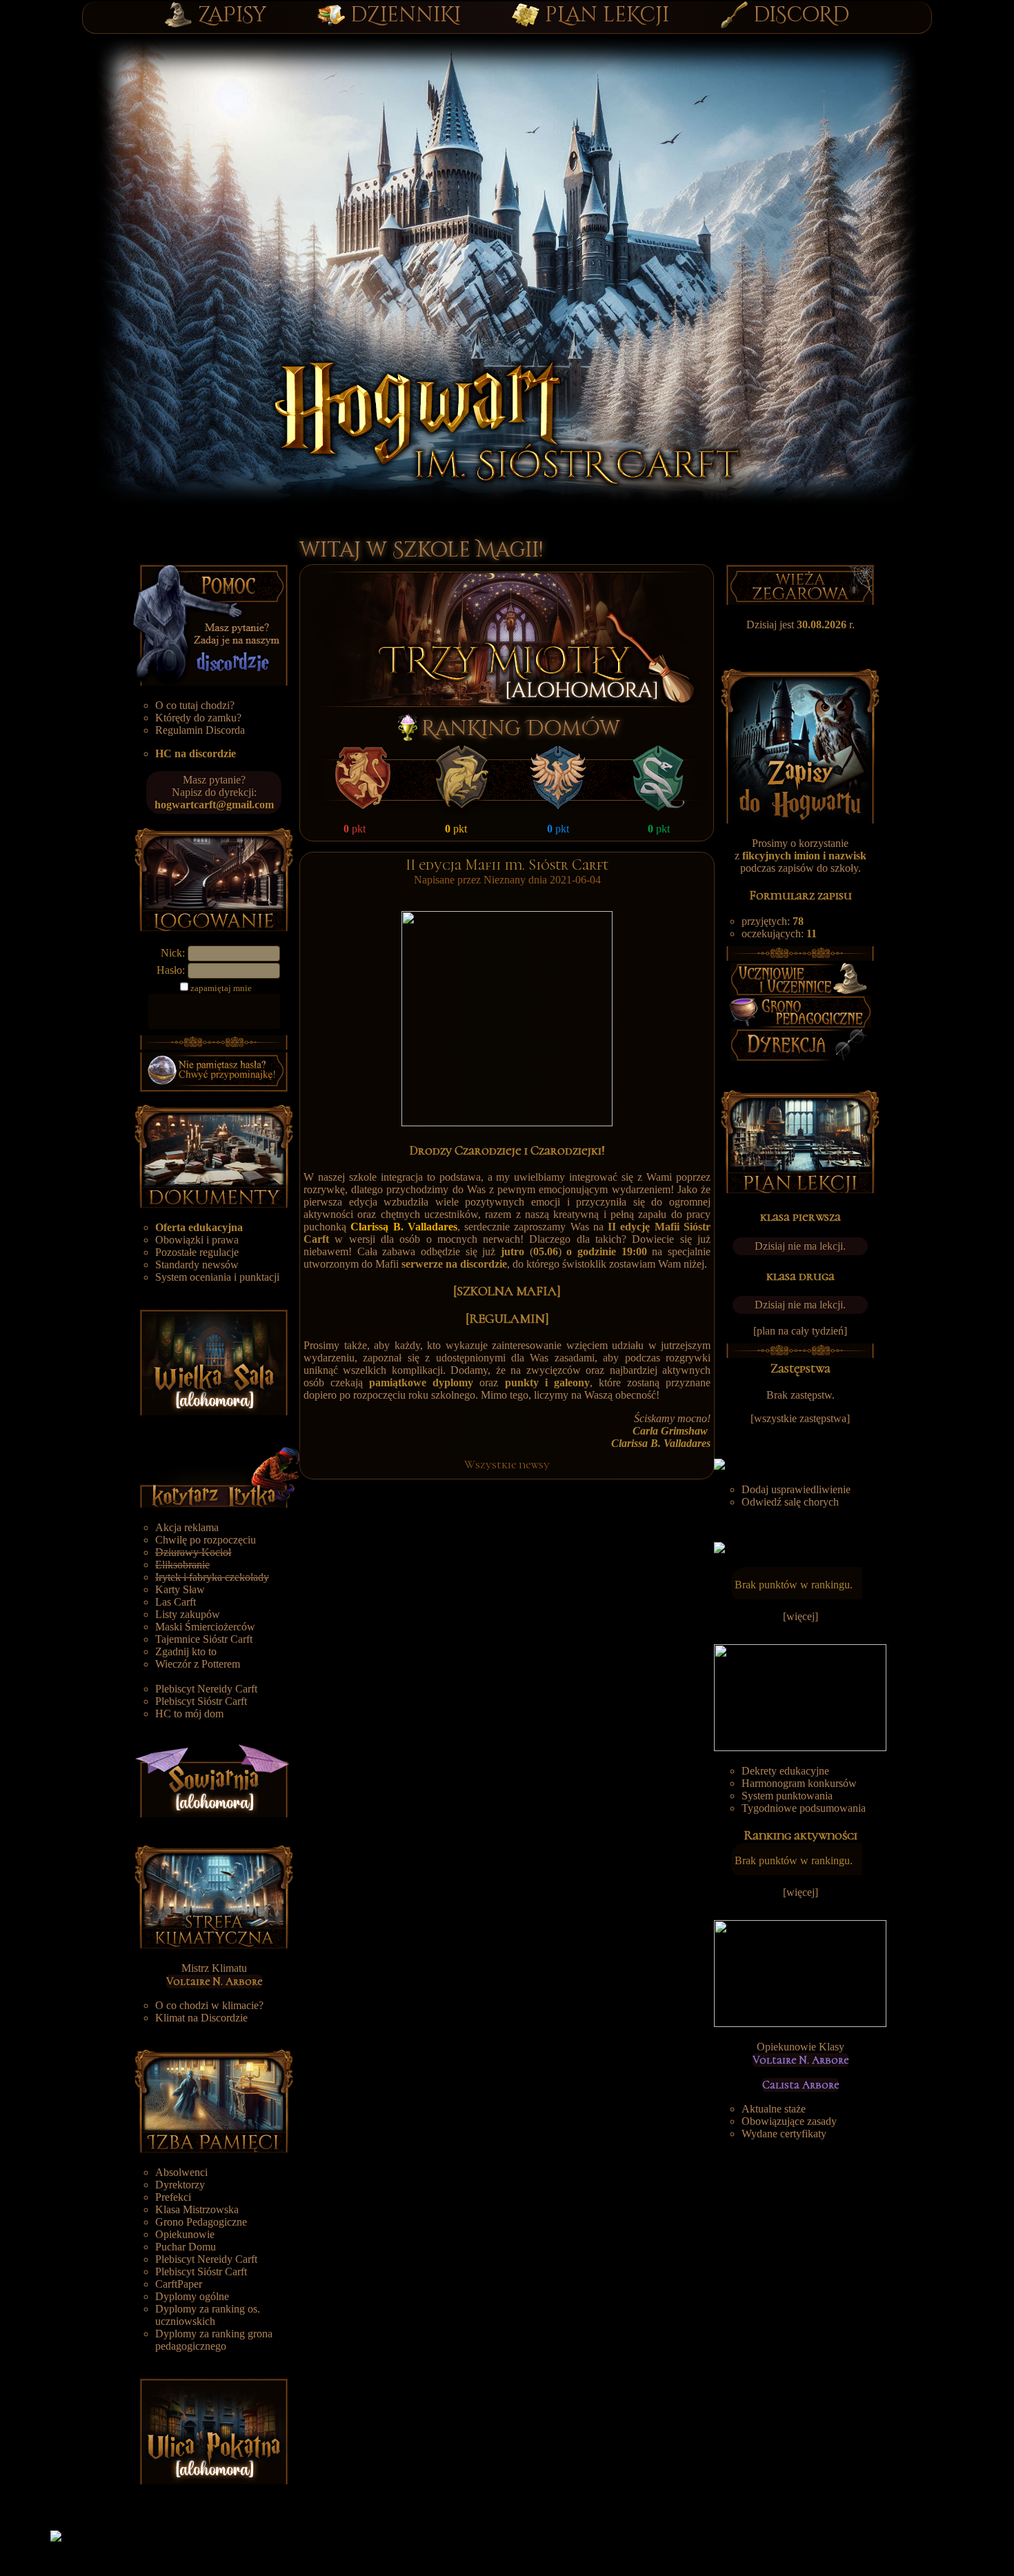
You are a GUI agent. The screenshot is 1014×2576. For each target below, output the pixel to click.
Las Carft (176, 1602)
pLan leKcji (607, 15)
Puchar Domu (186, 2247)
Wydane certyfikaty (784, 2134)
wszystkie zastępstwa (800, 1418)
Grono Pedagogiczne (201, 2222)
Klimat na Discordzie (201, 2018)
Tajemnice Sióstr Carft (204, 1639)
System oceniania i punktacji (217, 1277)
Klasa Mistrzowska (197, 2209)
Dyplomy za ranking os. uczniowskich (208, 2315)
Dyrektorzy (180, 2185)
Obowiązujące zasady (789, 2121)
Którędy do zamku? (198, 718)
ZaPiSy (232, 15)
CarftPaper (179, 2284)
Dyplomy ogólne (192, 2296)
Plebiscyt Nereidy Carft (206, 1689)
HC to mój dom (189, 1714)
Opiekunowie (185, 2234)
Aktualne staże (774, 2109)
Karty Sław (180, 1589)
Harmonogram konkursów (799, 1783)
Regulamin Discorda (200, 730)
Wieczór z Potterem (198, 1664)
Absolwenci (181, 2172)
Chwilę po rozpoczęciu (206, 1540)
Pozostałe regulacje (197, 1252)
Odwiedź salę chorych (790, 1502)
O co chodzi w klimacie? (209, 2005)
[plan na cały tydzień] (800, 1331)
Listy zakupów (188, 1614)
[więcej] (801, 1616)
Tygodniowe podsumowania (804, 1808)
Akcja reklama (187, 1527)
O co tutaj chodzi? (195, 705)
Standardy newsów (197, 1265)
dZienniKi (406, 15)
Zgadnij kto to (186, 1651)
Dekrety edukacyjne (785, 1771)
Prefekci (173, 2197)
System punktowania (787, 1796)
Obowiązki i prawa (197, 1240)
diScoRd (801, 15)
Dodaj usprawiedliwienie (796, 1489)
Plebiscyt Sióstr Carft (201, 1701)
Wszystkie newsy (507, 1465)
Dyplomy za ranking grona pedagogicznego (214, 2340)
